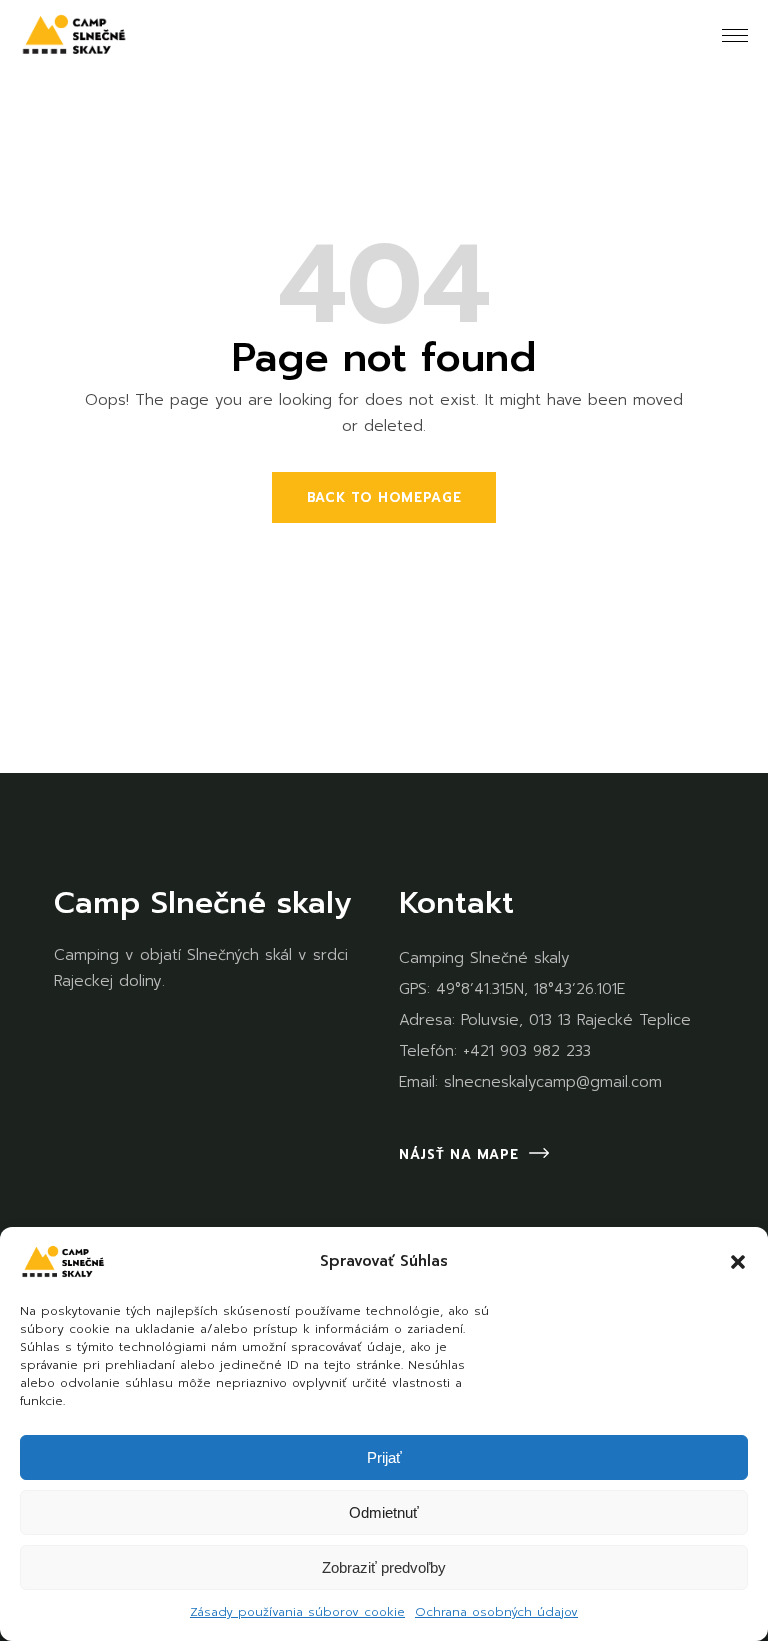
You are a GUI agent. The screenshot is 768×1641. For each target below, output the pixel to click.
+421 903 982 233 (527, 1051)
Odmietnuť (384, 1512)
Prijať (384, 1457)
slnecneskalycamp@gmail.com (553, 1082)
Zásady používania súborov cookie (297, 1612)
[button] (738, 1262)
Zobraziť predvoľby (384, 1567)
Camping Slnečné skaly (484, 958)
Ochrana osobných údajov (496, 1612)
